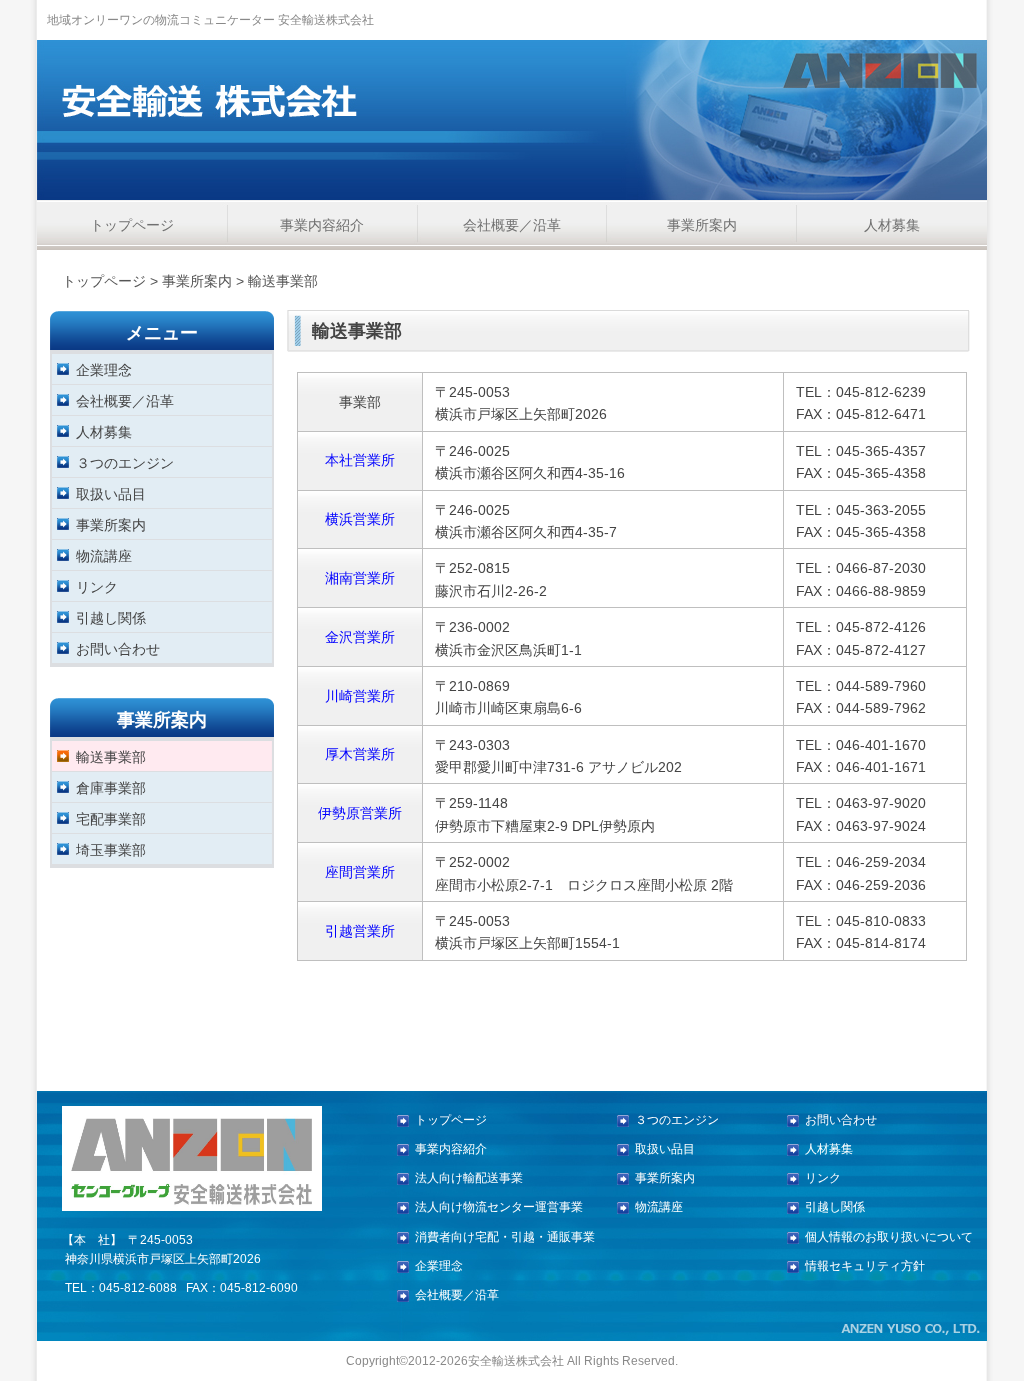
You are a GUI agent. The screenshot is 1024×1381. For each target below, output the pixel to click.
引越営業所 (360, 931)
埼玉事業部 (111, 849)
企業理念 (104, 369)
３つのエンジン (125, 462)
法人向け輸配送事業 (469, 1178)
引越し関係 (111, 617)
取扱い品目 (111, 493)
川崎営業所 (360, 696)
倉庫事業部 (111, 787)
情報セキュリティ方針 (865, 1266)
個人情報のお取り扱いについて (889, 1237)
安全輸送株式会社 (516, 1361)
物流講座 (104, 555)
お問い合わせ (118, 648)
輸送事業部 (111, 756)
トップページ (132, 225)
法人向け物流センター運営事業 (499, 1207)
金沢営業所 (360, 637)
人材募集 (892, 225)
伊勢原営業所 (360, 813)
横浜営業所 (360, 519)
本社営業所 (360, 460)
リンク (97, 586)
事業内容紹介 (322, 225)
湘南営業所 (360, 578)
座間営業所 (360, 872)
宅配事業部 (111, 818)
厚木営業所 (360, 754)
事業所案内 (702, 225)
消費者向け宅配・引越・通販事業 (505, 1237)
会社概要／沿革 (512, 225)
